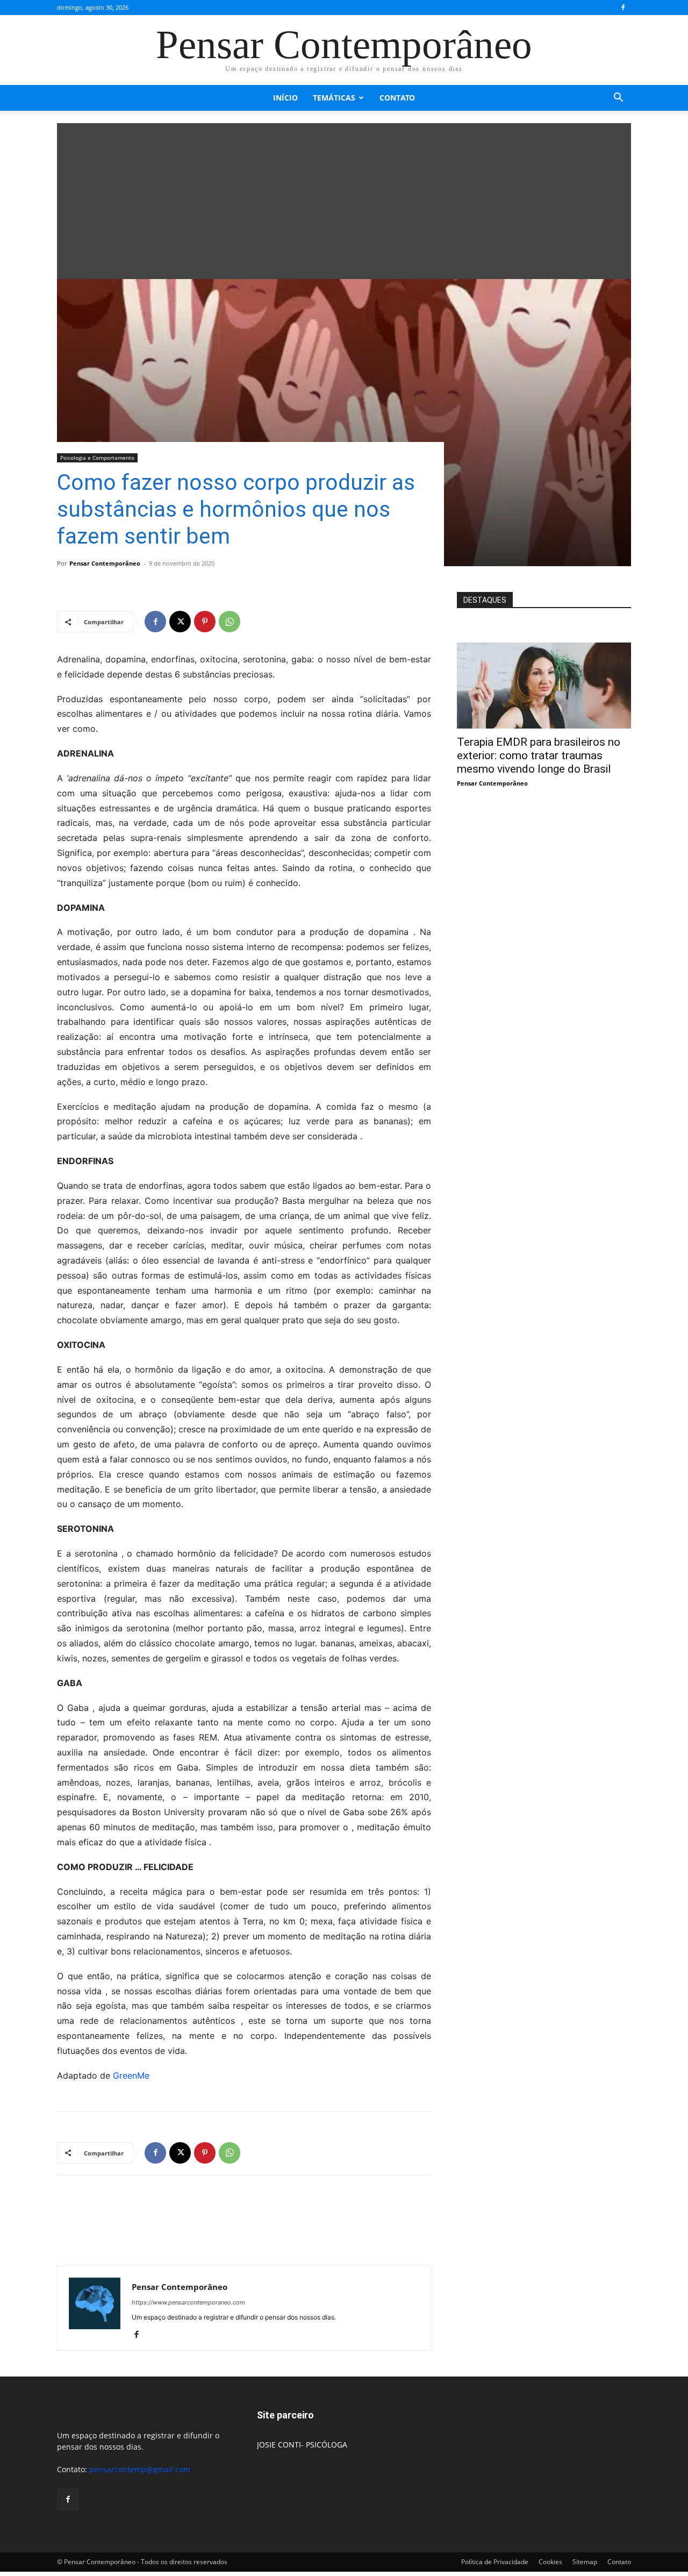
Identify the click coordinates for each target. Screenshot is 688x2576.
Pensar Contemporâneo (105, 563)
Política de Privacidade (495, 2562)
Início (285, 98)
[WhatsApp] (230, 622)
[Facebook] (623, 8)
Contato (397, 98)
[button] (618, 99)
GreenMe (131, 2075)
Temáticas (334, 98)
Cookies (550, 2562)
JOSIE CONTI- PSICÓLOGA (302, 2445)
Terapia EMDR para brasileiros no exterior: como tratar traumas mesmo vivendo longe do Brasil (539, 755)
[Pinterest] (205, 622)
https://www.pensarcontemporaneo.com (188, 2302)
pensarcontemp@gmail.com (140, 2469)
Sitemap (585, 2562)
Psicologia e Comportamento (97, 458)
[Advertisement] (344, 198)
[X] (180, 622)
